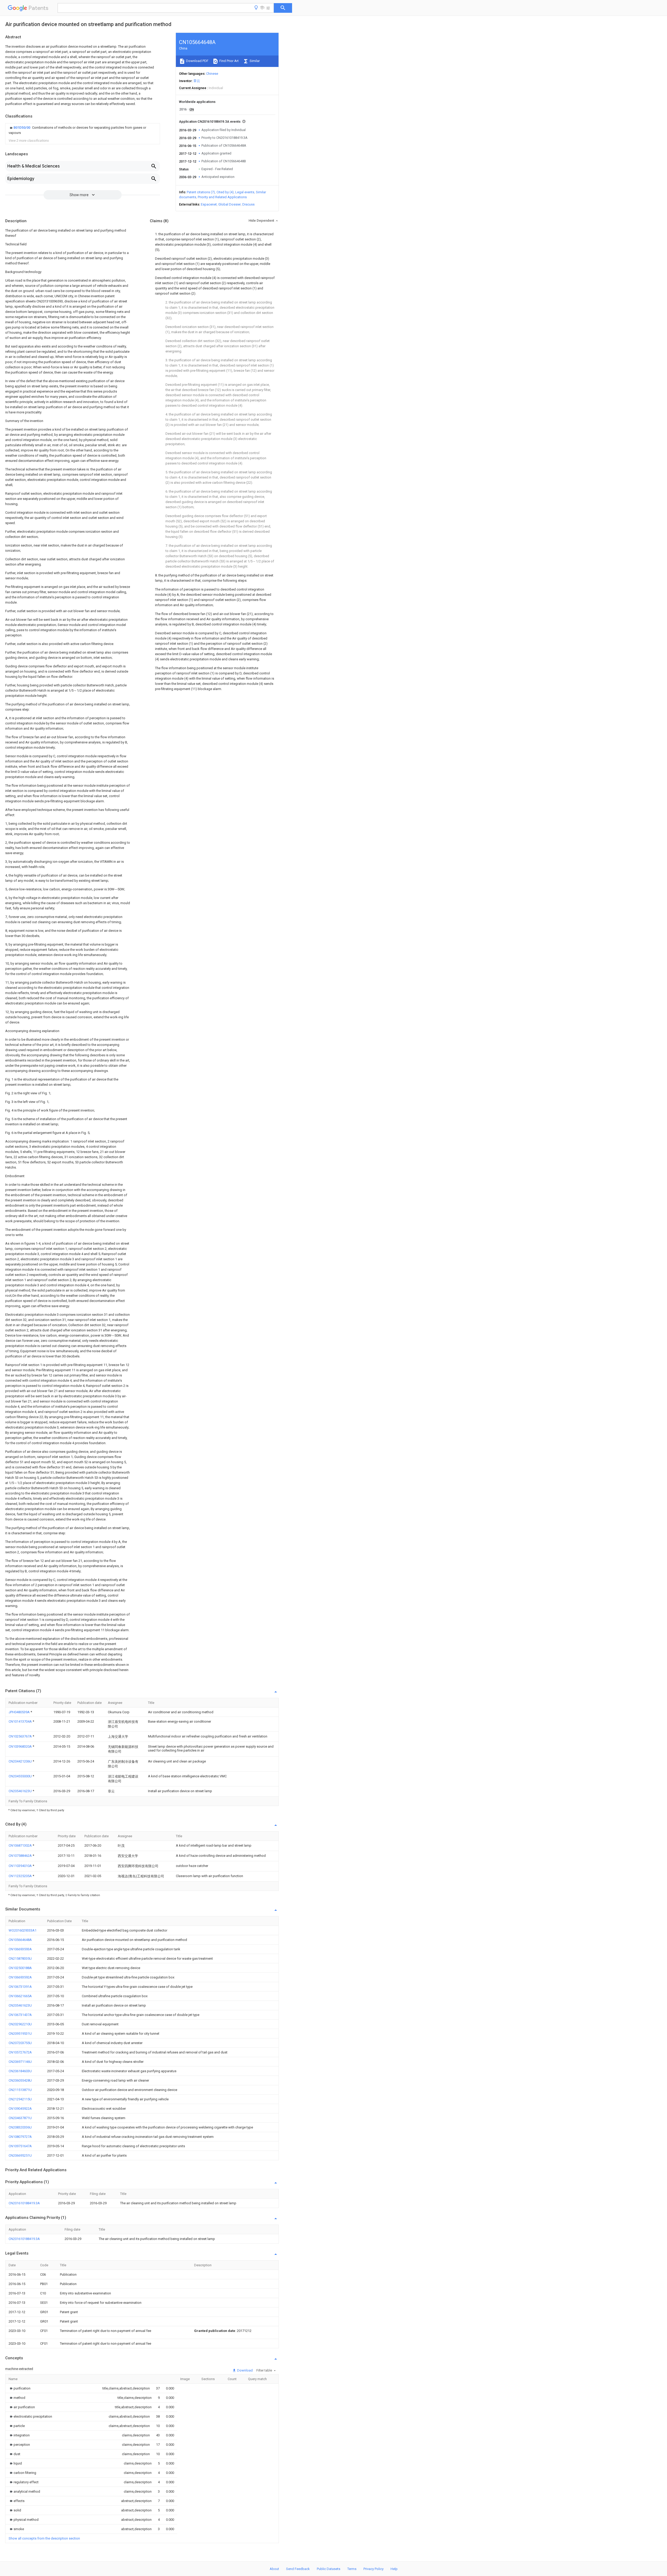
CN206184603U (20, 2071)
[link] (83, 130)
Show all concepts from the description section (44, 2538)
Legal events (245, 192)
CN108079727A (20, 2137)
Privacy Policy (373, 2569)
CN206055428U (20, 2080)
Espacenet (209, 204)
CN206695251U (20, 2155)
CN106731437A (20, 2015)
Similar (254, 61)
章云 (197, 81)
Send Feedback (298, 2569)
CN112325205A (21, 1876)
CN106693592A (20, 1977)
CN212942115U (20, 2099)
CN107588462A (21, 1856)
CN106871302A (21, 1845)
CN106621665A (20, 1996)
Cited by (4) (225, 192)
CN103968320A (21, 1746)
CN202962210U (20, 2024)
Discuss (248, 204)
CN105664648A (20, 1940)
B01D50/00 (22, 128)
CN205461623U (21, 1791)
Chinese (212, 74)
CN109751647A (20, 2146)
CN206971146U (20, 2062)
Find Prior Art (229, 61)
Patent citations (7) (201, 192)
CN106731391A (20, 1987)
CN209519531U (20, 2034)
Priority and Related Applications (222, 197)
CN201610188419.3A (24, 2203)
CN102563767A (21, 1736)
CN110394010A (21, 1866)
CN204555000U (21, 1776)
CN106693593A (20, 1949)
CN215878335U (20, 1959)
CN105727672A (20, 2052)
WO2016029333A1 (23, 1930)
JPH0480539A (20, 1712)
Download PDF (197, 61)
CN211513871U (20, 2090)
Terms (352, 2569)
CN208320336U (20, 2127)
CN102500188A (20, 1968)
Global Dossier (230, 204)
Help (394, 2569)
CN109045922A (20, 2109)
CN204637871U (20, 2118)
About (274, 2569)
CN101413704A (21, 1721)
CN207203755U (20, 2043)
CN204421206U (21, 1761)
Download (245, 2370)
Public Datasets (329, 2569)
